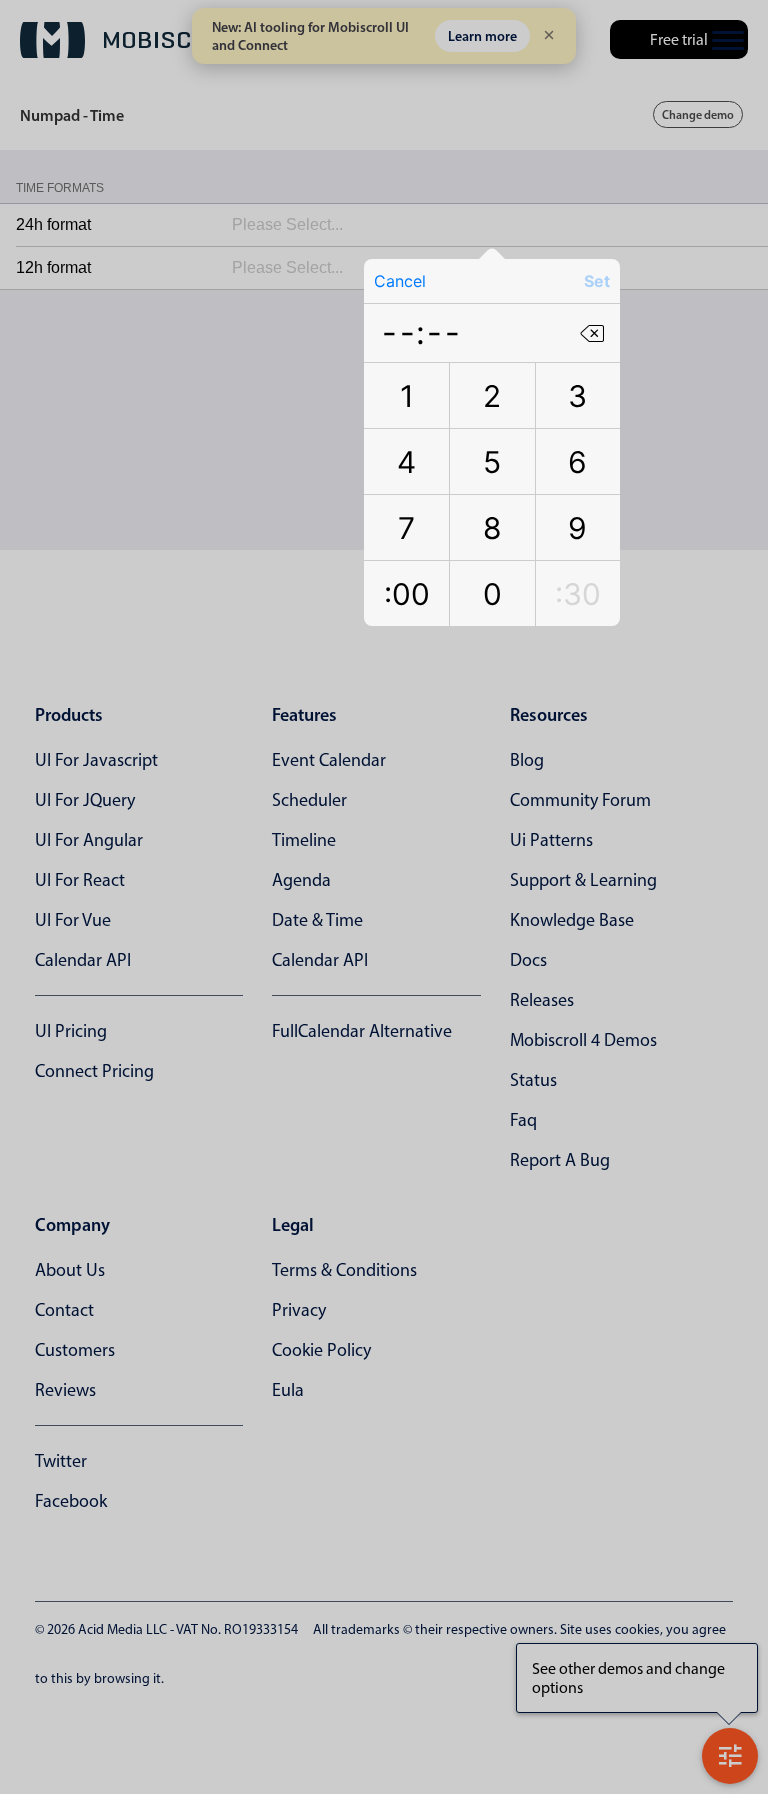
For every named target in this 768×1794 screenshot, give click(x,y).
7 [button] (406, 528)
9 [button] (577, 528)
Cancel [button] (400, 281)
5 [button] (492, 462)
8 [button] (492, 528)
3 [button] (577, 396)
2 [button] (492, 396)
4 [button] (406, 462)
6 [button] (577, 462)
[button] (592, 332)
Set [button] (597, 281)
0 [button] (492, 594)
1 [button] (407, 396)
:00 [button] (407, 594)
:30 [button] (578, 594)
